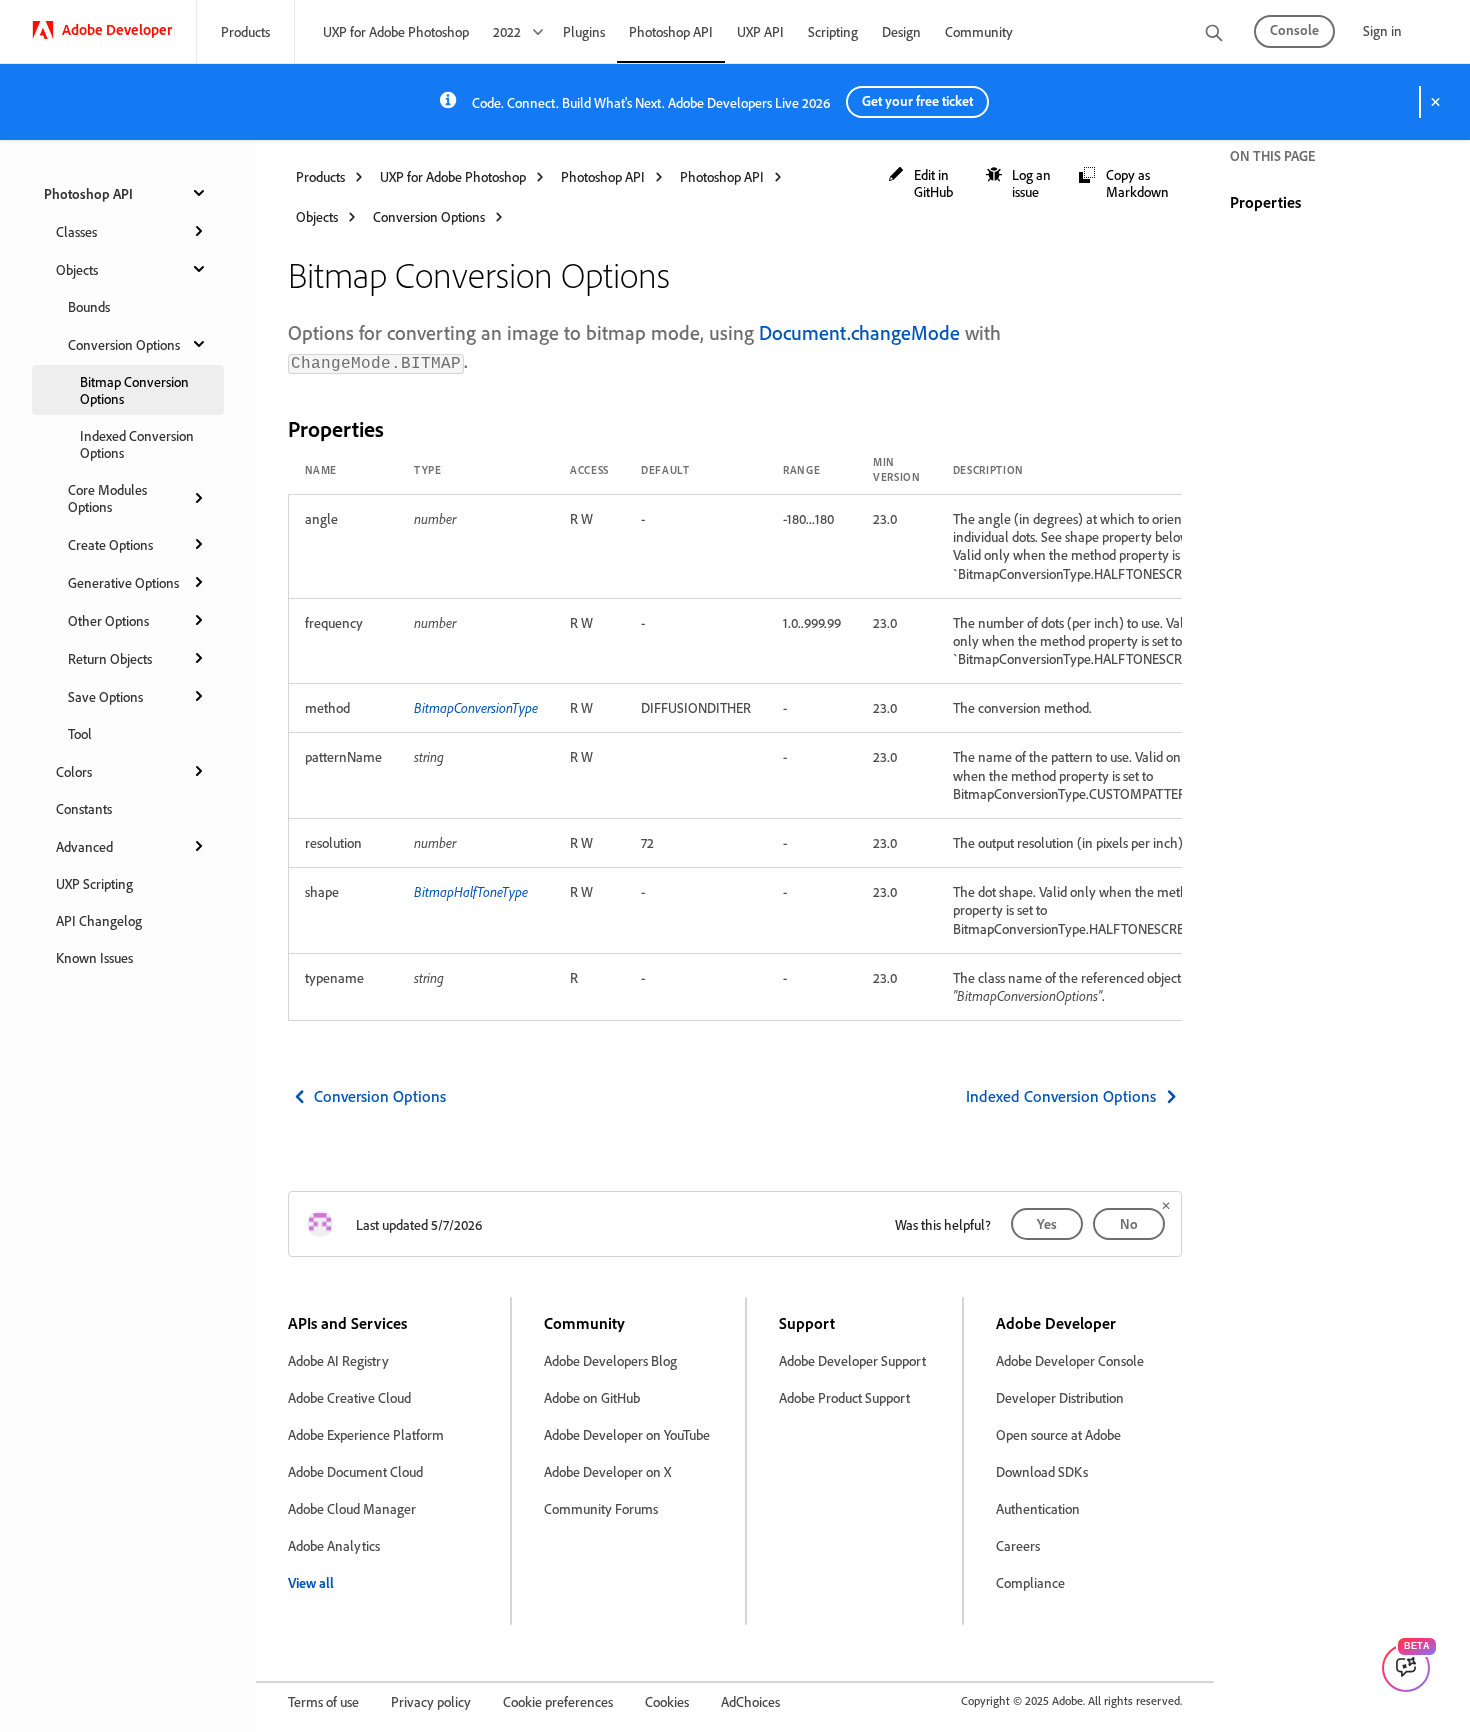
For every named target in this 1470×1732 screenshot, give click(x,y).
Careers (1018, 1545)
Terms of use (323, 1701)
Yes (1047, 1223)
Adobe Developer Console (1070, 1360)
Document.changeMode (859, 332)
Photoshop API (671, 31)
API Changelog (99, 920)
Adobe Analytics (334, 1545)
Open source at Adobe (1058, 1434)
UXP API (760, 31)
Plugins (584, 31)
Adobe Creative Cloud (349, 1397)
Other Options (108, 620)
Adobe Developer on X (607, 1471)
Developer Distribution (1060, 1397)
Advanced (84, 846)
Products (245, 31)
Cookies (667, 1701)
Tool (80, 733)
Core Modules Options (107, 498)
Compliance (1030, 1582)
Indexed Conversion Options (137, 444)
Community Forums (601, 1508)
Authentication (1038, 1508)
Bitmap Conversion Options (134, 390)
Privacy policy (431, 1701)
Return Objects (110, 658)
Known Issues (94, 957)
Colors (74, 771)
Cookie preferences (558, 1701)
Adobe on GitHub (592, 1397)
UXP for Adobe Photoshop (396, 31)
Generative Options (123, 582)
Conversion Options (124, 344)
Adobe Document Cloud (355, 1471)
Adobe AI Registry (338, 1360)
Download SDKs (1042, 1471)
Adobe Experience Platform (366, 1434)
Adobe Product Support (844, 1397)
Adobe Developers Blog (610, 1360)
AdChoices (750, 1701)
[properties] (401, 428)
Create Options (110, 544)
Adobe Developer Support (852, 1360)
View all (311, 1582)
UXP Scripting (94, 883)
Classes (76, 231)
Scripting (833, 31)
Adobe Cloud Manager (352, 1508)
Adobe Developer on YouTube (627, 1434)
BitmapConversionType (476, 707)
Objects (77, 269)
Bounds (89, 306)
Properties (1265, 202)
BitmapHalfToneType (471, 891)
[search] (1214, 34)
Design (901, 31)
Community (979, 31)
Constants (84, 808)
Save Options (105, 696)
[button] (927, 183)
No (1129, 1223)
